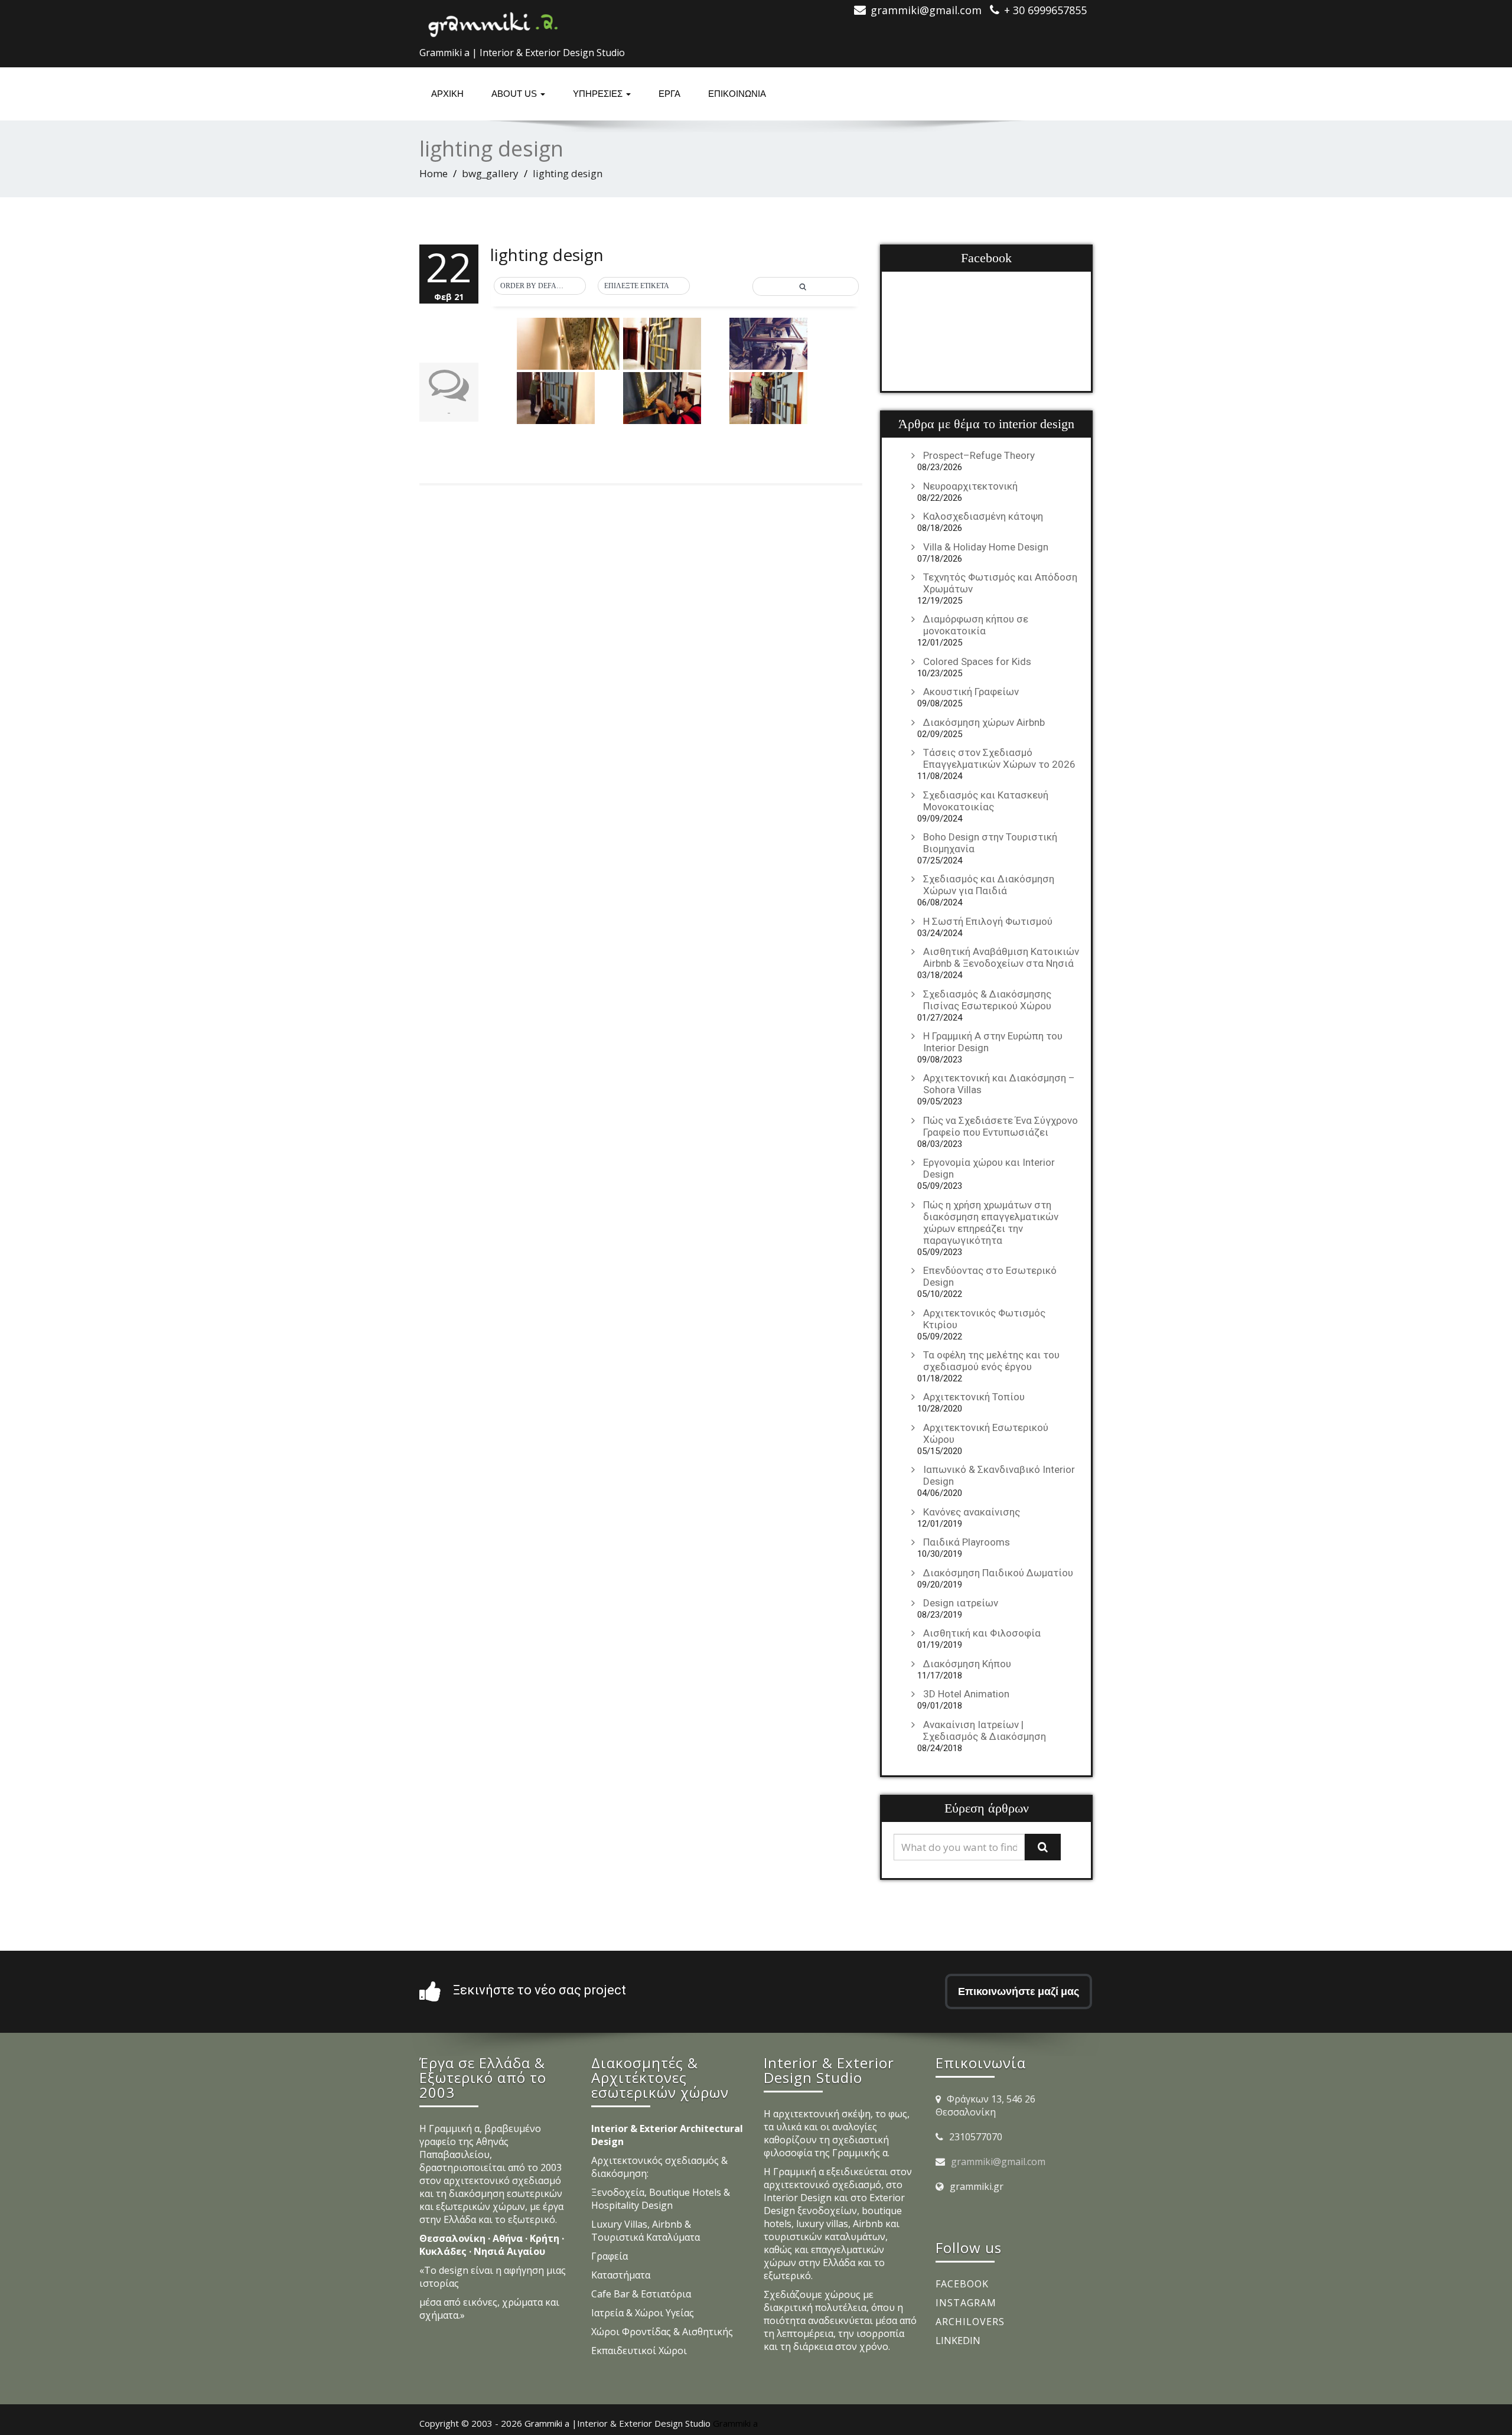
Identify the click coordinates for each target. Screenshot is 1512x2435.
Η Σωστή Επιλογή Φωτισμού (988, 921)
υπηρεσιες (599, 94)
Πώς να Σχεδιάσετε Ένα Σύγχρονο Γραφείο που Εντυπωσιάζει (1001, 1126)
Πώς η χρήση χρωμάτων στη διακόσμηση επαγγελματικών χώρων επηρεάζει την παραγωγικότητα (991, 1223)
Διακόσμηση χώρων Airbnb (984, 722)
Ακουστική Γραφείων (971, 692)
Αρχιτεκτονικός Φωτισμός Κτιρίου (984, 1319)
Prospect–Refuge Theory (979, 455)
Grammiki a (735, 2423)
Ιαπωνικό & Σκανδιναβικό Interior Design (999, 1475)
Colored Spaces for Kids (977, 661)
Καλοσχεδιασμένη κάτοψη (983, 516)
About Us (515, 94)
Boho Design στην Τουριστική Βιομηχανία (990, 843)
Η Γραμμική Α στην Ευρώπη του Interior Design (993, 1042)
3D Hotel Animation (966, 1694)
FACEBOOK (962, 2284)
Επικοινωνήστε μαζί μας (1019, 1991)
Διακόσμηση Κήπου (967, 1664)
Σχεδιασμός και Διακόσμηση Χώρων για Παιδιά (989, 885)
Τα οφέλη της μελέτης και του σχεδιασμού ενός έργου (991, 1361)
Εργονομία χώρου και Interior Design (989, 1168)
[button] (540, 286)
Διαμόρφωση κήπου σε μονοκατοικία (976, 625)
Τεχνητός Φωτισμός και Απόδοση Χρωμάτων (1000, 583)
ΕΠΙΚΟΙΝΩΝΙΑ (737, 94)
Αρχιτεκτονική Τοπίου (974, 1397)
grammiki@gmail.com (998, 2162)
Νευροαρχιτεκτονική (970, 486)
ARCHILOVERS (970, 2322)
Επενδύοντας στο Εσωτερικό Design (990, 1276)
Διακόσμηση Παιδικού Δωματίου (998, 1573)
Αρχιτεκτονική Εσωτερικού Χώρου (986, 1433)
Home (434, 173)
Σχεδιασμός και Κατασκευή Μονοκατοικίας (986, 801)
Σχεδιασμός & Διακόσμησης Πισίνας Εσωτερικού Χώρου (987, 1000)
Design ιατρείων (961, 1603)
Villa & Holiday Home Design (986, 547)
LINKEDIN (958, 2341)
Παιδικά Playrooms (967, 1542)
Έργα (669, 94)
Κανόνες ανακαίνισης (972, 1512)
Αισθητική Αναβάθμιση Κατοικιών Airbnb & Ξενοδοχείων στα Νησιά (1001, 957)
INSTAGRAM (966, 2303)
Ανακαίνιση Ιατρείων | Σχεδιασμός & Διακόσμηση (985, 1730)
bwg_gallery (490, 173)
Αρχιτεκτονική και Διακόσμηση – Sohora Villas (999, 1084)
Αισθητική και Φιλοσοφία (982, 1633)
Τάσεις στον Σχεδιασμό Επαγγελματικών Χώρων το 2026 (999, 758)
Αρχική (447, 94)
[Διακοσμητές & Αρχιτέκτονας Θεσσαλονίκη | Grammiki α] (493, 21)
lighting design (547, 255)
